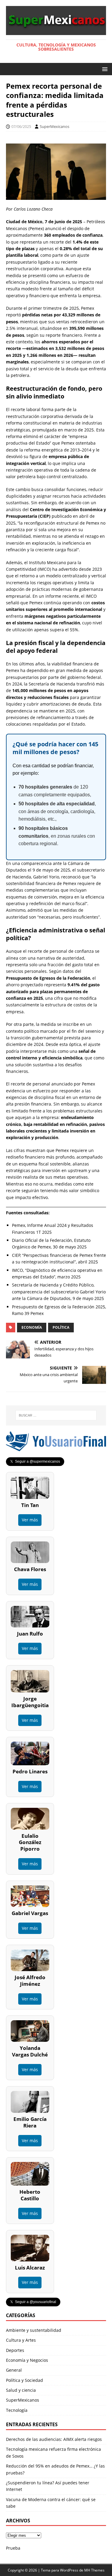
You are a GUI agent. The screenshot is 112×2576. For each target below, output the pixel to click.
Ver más (30, 1520)
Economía (32, 1327)
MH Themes (94, 2570)
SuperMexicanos (55, 126)
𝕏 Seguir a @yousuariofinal (33, 2302)
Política (61, 1327)
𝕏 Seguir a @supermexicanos (35, 1461)
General (14, 2370)
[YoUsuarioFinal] (56, 1448)
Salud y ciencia (21, 2390)
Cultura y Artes (21, 2340)
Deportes (15, 2350)
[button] (104, 69)
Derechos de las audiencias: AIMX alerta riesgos (54, 2439)
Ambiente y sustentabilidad (34, 2330)
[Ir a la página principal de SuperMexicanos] (56, 31)
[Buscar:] (56, 1415)
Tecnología (17, 2410)
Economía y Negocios (27, 2360)
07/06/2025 (21, 126)
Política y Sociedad (24, 2380)
